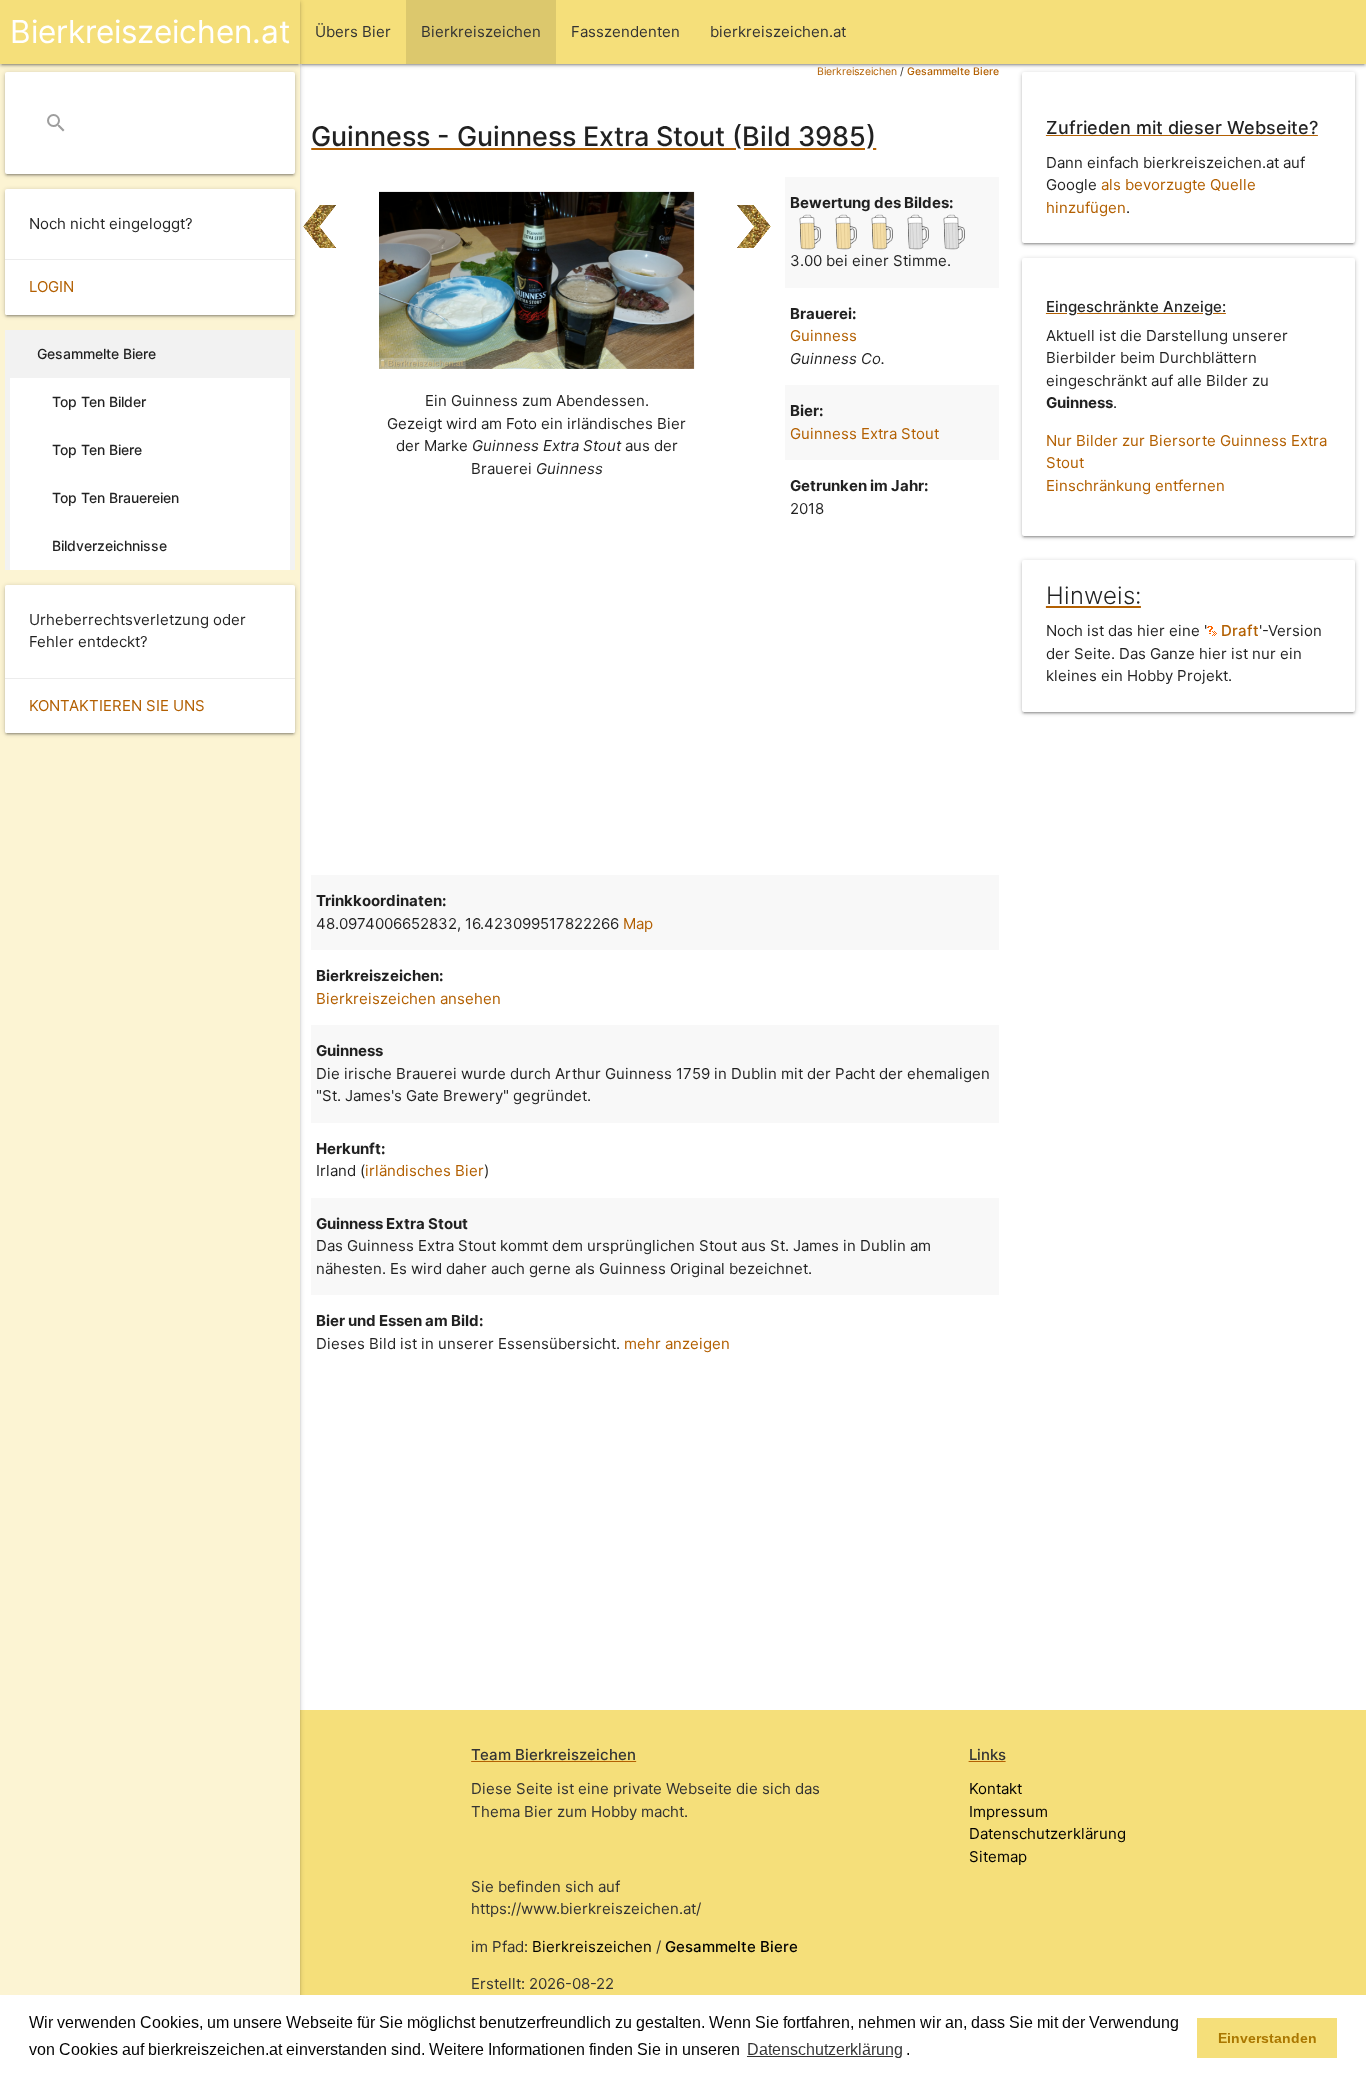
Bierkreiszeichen (857, 71)
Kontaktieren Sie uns (117, 705)
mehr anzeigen (677, 1343)
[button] (917, 2051)
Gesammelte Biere (953, 71)
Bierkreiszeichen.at (150, 31)
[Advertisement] (655, 695)
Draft (1238, 630)
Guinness (823, 335)
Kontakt (995, 1788)
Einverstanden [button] (1267, 2038)
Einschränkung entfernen (1135, 485)
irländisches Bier (424, 1170)
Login (51, 286)
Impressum (1008, 1811)
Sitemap (998, 1856)
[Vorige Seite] (319, 218)
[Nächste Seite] (753, 218)
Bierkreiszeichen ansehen (408, 998)
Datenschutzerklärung (1047, 1833)
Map (638, 923)
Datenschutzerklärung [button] (825, 2049)
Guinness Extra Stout (864, 433)
